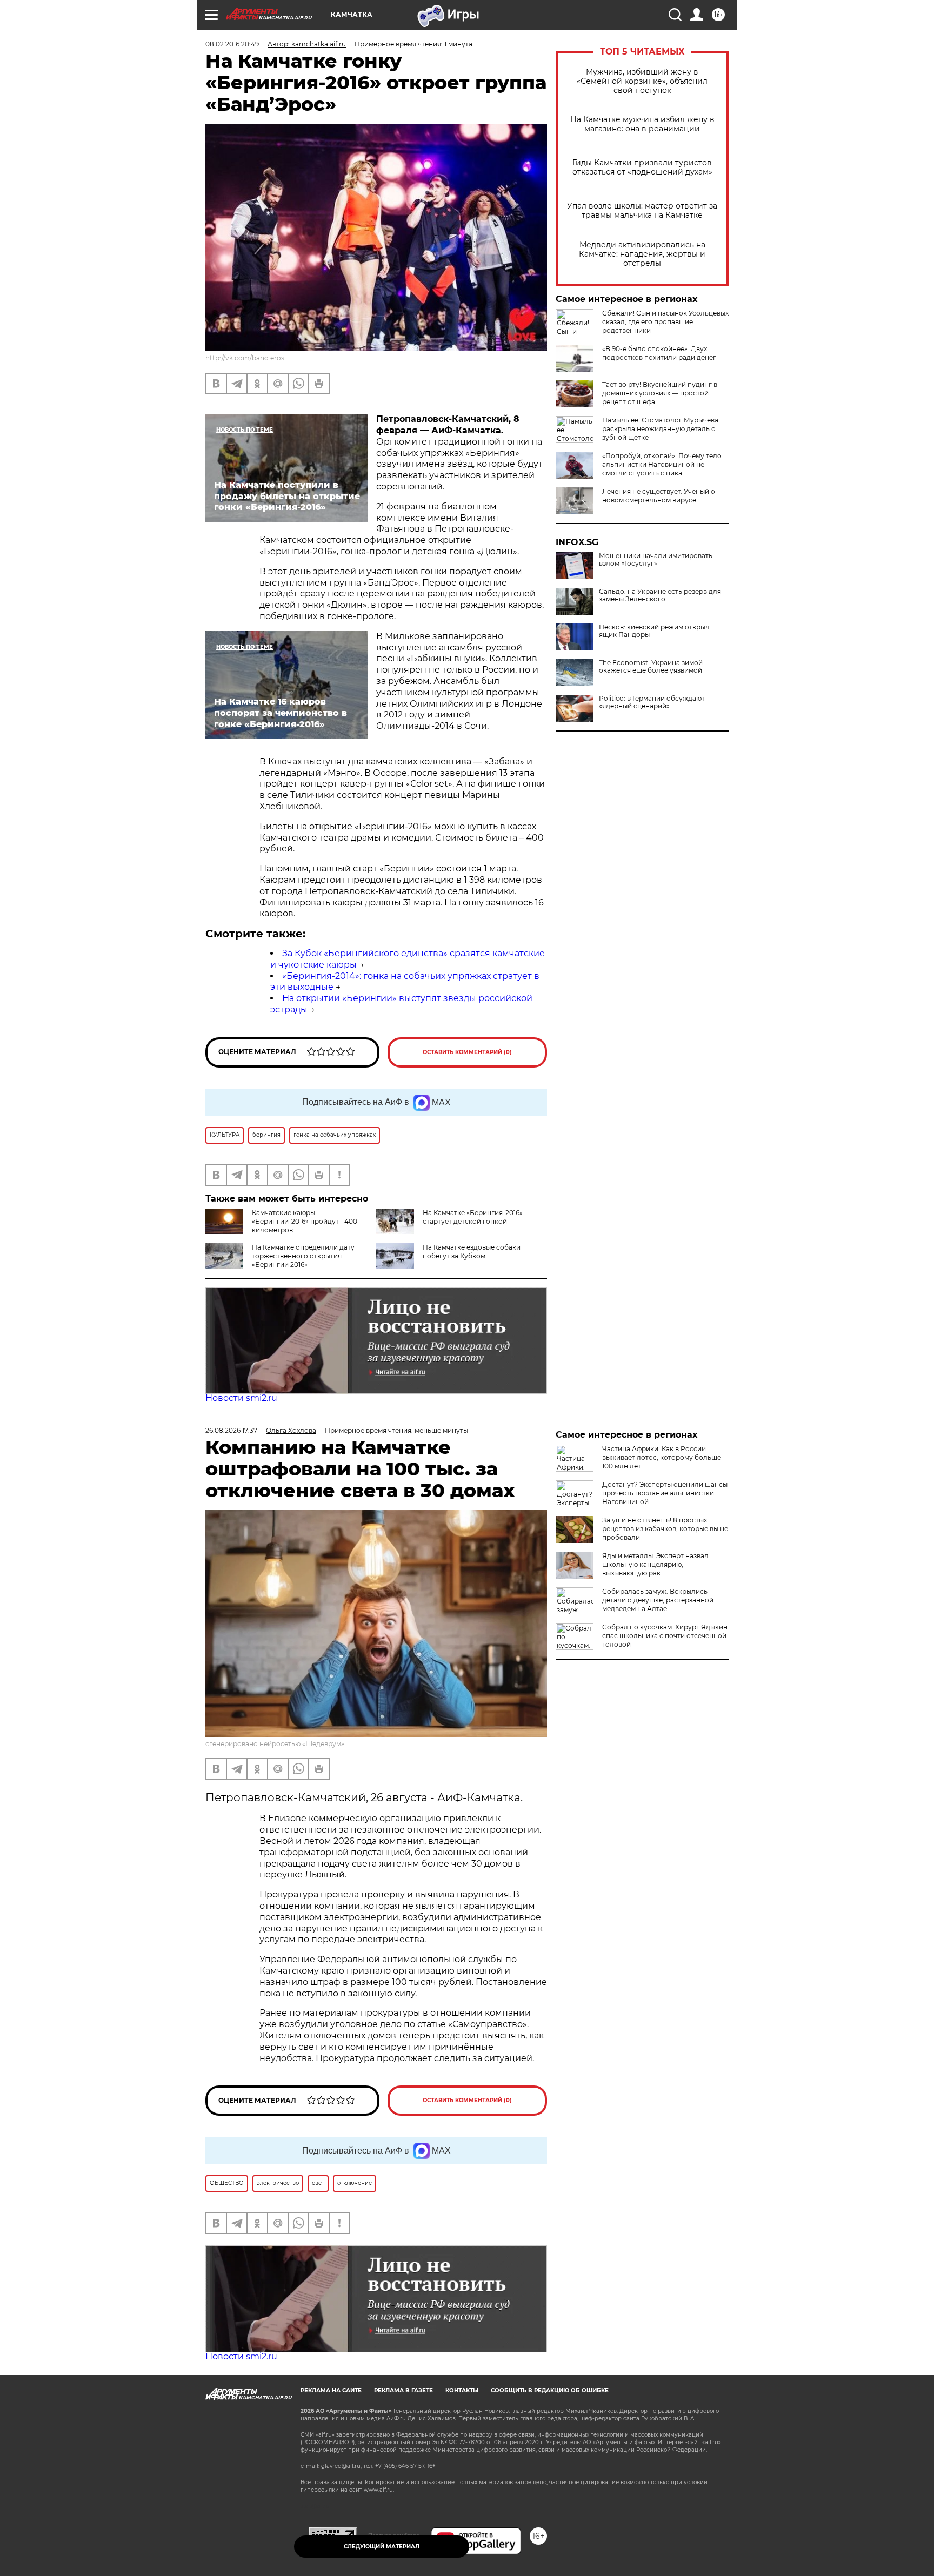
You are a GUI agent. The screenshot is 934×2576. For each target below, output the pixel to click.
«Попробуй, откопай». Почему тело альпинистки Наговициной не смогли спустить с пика (662, 464)
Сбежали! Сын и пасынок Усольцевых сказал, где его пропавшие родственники (665, 322)
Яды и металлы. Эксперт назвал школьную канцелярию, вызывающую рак (655, 1564)
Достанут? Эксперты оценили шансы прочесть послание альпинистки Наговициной (665, 1493)
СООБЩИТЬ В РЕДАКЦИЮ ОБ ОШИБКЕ (550, 2390)
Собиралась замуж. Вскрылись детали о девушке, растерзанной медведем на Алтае (658, 1600)
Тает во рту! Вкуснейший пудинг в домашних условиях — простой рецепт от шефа (660, 393)
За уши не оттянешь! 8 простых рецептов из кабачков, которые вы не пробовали (665, 1529)
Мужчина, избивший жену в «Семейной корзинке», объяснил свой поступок (642, 81)
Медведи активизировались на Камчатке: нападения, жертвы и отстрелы (642, 254)
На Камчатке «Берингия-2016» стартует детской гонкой (473, 1217)
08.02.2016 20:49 (232, 44)
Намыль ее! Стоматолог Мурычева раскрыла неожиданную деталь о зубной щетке (660, 429)
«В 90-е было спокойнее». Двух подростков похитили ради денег (659, 353)
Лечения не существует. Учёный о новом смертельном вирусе (659, 496)
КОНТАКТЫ (462, 2390)
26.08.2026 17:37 (231, 1430)
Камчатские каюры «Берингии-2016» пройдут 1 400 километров (305, 1221)
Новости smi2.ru (241, 1398)
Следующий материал (382, 2547)
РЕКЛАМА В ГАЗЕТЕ (403, 2390)
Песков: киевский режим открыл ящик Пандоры (654, 631)
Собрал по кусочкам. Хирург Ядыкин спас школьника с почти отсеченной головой (665, 1636)
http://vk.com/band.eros (245, 358)
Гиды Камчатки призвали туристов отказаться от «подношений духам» (642, 167)
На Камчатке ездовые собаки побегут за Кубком (472, 1252)
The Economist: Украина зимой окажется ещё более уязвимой (651, 667)
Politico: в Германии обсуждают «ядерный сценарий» (652, 702)
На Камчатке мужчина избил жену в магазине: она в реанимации (642, 124)
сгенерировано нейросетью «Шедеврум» (275, 1744)
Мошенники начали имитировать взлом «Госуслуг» (656, 560)
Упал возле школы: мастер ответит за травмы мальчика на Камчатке (642, 211)
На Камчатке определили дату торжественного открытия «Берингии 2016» (303, 1256)
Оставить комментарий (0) (467, 1052)
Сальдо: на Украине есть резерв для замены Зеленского (660, 595)
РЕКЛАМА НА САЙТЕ (331, 2390)
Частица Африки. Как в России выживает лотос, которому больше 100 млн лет (662, 1457)
